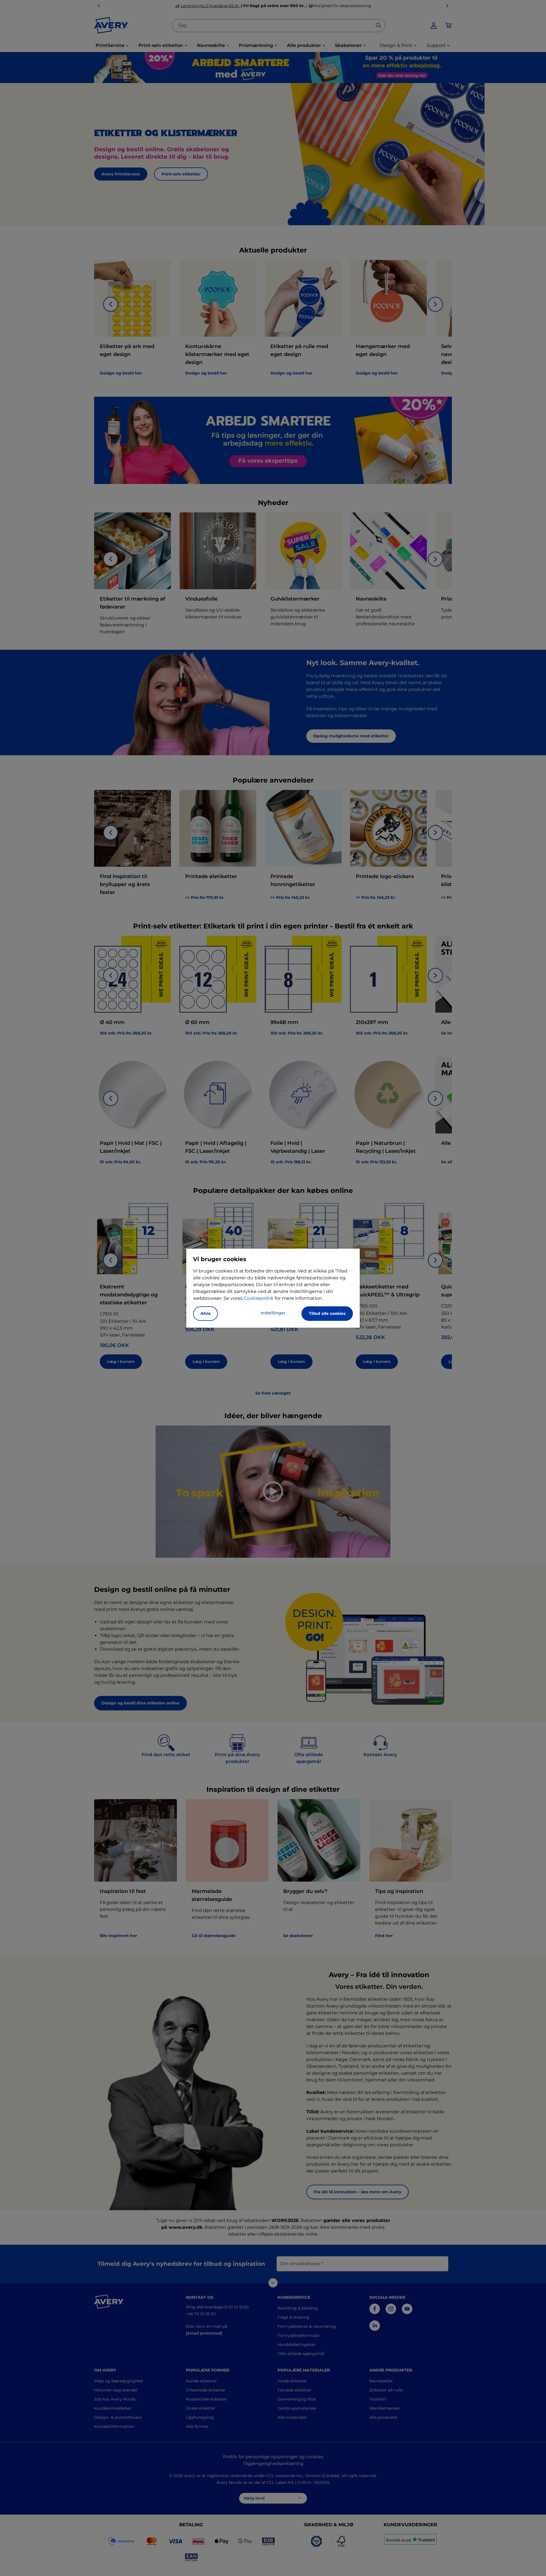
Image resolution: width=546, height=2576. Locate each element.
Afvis (205, 1313)
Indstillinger (273, 1313)
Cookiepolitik (259, 1298)
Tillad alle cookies (327, 1313)
